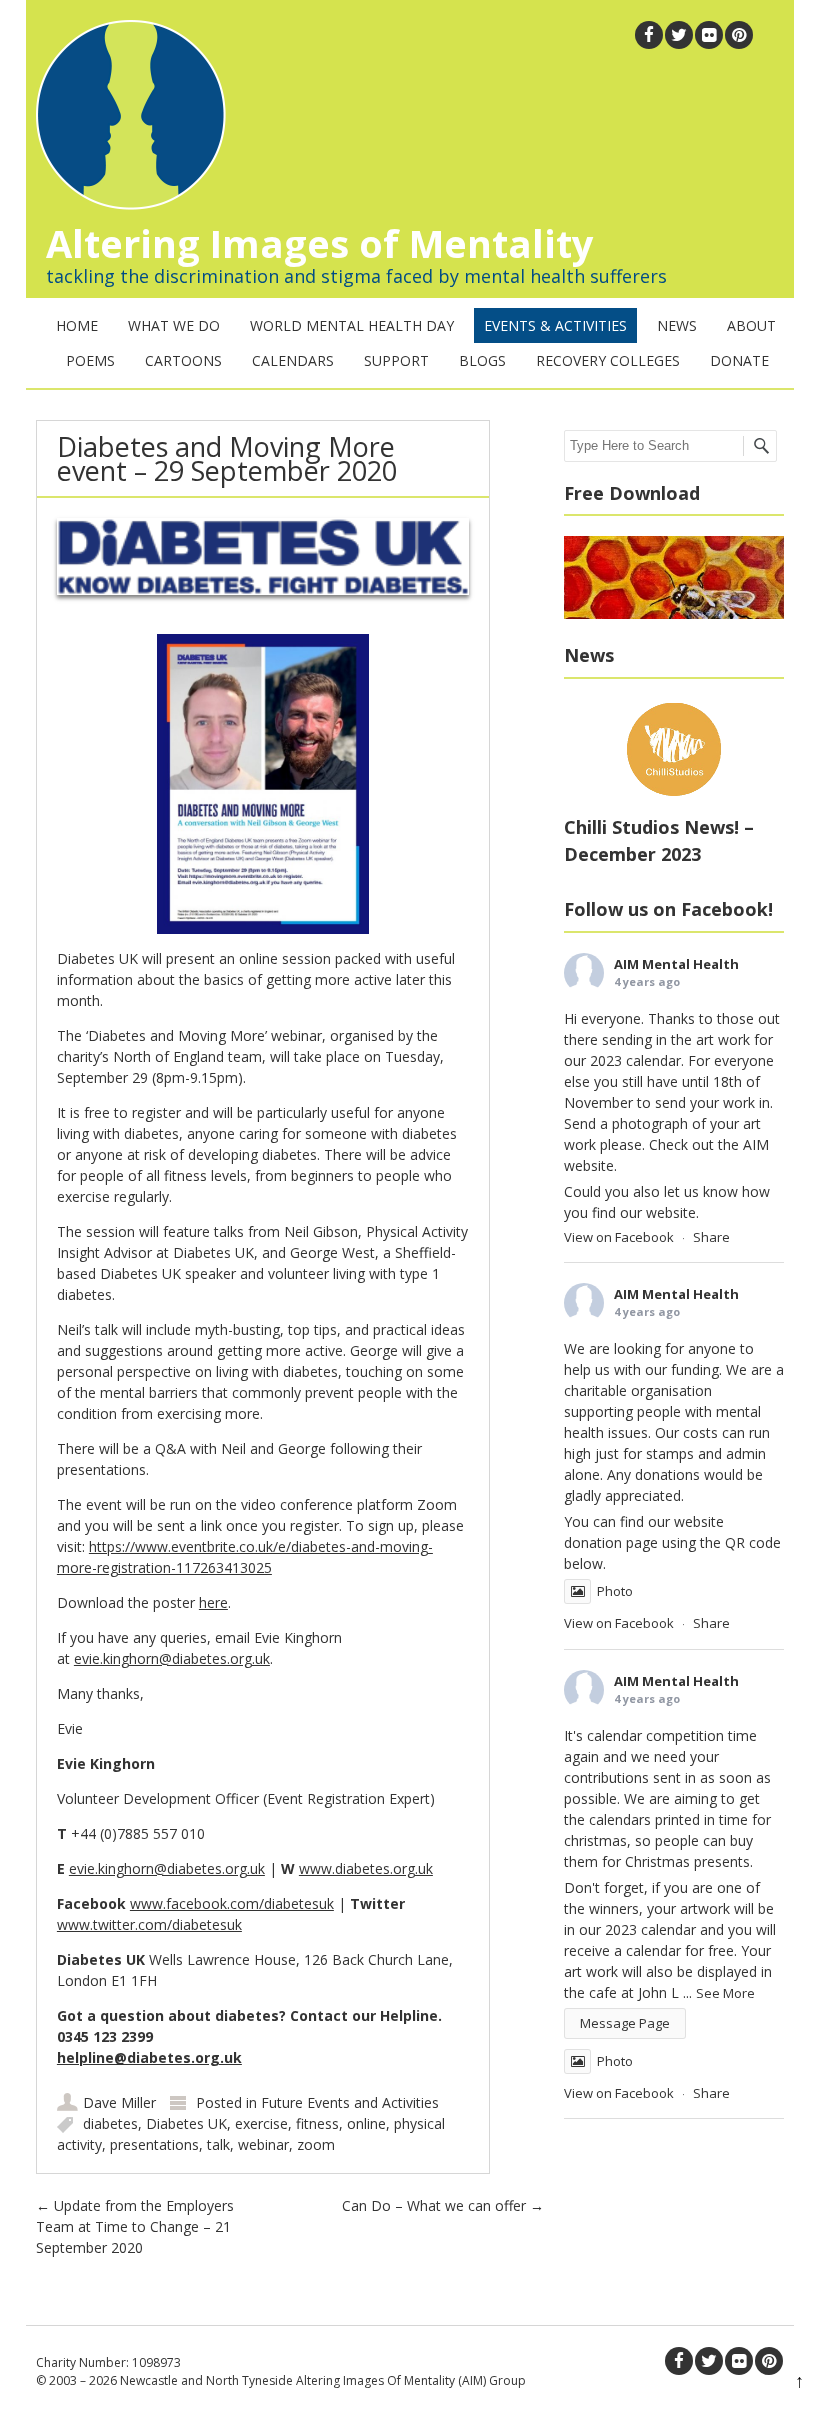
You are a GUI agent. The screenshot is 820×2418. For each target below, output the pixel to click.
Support (396, 360)
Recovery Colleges (608, 360)
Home (77, 325)
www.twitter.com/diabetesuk (149, 1924)
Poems (90, 360)
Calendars (293, 360)
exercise (261, 2123)
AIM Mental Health (676, 964)
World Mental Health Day (352, 325)
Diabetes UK (186, 2123)
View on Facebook (619, 1237)
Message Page (625, 2023)
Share (711, 1237)
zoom (316, 2144)
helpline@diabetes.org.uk (149, 2057)
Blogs (482, 360)
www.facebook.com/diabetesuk (232, 1903)
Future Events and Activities (350, 2102)
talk (218, 2144)
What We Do (174, 325)
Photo (615, 1591)
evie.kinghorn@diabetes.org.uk (172, 1658)
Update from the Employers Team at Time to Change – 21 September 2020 (135, 2226)
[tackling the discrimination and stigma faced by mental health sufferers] (126, 204)
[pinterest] (739, 35)
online (366, 2123)
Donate (739, 360)
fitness (317, 2123)
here (213, 1602)
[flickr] (709, 35)
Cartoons (183, 360)
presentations (154, 2144)
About (751, 325)
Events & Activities (555, 325)
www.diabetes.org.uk (366, 1868)
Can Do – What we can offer (443, 2205)
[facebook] (649, 35)
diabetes (110, 2123)
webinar (263, 2144)
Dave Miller (119, 2102)
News (677, 325)
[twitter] (679, 35)
